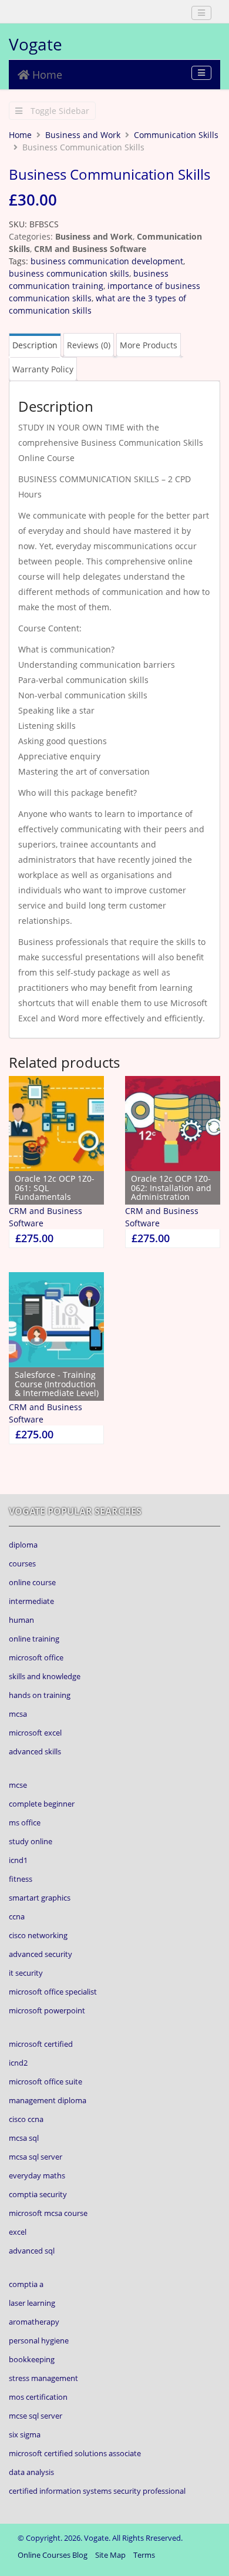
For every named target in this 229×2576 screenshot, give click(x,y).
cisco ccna (26, 2119)
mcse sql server (36, 2416)
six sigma (25, 2434)
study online (31, 1841)
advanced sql (32, 2251)
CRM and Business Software (90, 249)
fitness (21, 1879)
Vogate (36, 44)
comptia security (38, 2194)
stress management (43, 2378)
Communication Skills (176, 135)
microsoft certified (41, 2044)
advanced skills (35, 1751)
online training (34, 1639)
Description (35, 345)
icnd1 (18, 1860)
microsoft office (36, 1657)
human (21, 1620)
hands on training (40, 1695)
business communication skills (69, 273)
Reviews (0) (89, 345)
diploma (23, 1545)
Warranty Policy (43, 369)
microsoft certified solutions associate (75, 2453)
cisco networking (38, 1935)
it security (26, 1973)
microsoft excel (35, 1733)
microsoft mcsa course (48, 2213)
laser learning (32, 2303)
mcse (18, 1785)
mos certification (38, 2397)
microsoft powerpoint (47, 2010)
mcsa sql (24, 2138)
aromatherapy (34, 2322)
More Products (149, 345)
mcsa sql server (36, 2157)
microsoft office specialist (53, 1992)
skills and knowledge (45, 1676)
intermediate (31, 1601)
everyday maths (37, 2175)
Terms (144, 2555)
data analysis (31, 2472)
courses (22, 1563)
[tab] (35, 345)
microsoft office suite (46, 2081)
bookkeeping (32, 2359)
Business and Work (83, 135)
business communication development (107, 261)
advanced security (41, 1954)
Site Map (110, 2555)
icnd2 (18, 2063)
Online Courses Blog (53, 2555)
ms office (25, 1822)
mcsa (18, 1714)
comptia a (26, 2284)
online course (32, 1582)
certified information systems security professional (97, 2491)
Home (46, 75)
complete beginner (42, 1804)
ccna (17, 1916)
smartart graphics (40, 1898)
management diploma (48, 2100)
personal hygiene (39, 2340)
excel (18, 2232)
